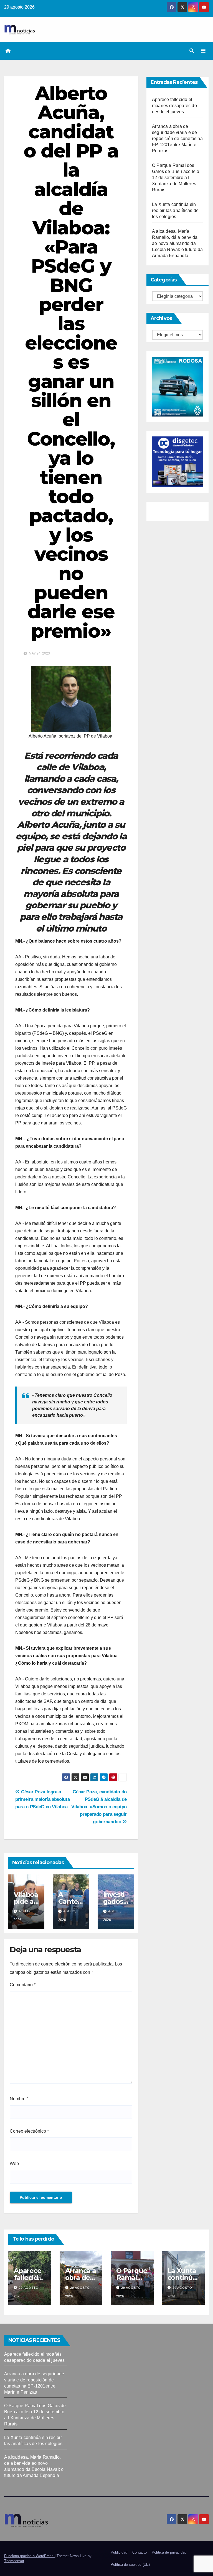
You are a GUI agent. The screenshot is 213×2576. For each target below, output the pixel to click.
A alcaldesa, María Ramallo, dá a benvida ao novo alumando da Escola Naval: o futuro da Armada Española (177, 243)
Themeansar (14, 2561)
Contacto (140, 2552)
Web (14, 2164)
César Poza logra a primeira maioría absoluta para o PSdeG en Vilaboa (42, 1799)
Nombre (19, 2099)
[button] (192, 51)
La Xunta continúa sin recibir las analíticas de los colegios (175, 210)
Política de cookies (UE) (130, 2565)
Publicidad (119, 2552)
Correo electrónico (29, 2131)
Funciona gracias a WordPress (29, 2556)
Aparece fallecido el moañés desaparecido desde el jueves (174, 106)
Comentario (23, 1985)
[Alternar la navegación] (203, 51)
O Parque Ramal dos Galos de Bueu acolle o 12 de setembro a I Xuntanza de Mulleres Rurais (176, 178)
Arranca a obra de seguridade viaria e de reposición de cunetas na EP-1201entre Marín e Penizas (177, 139)
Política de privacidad (169, 2552)
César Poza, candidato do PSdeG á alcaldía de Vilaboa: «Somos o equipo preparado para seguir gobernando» (99, 1807)
